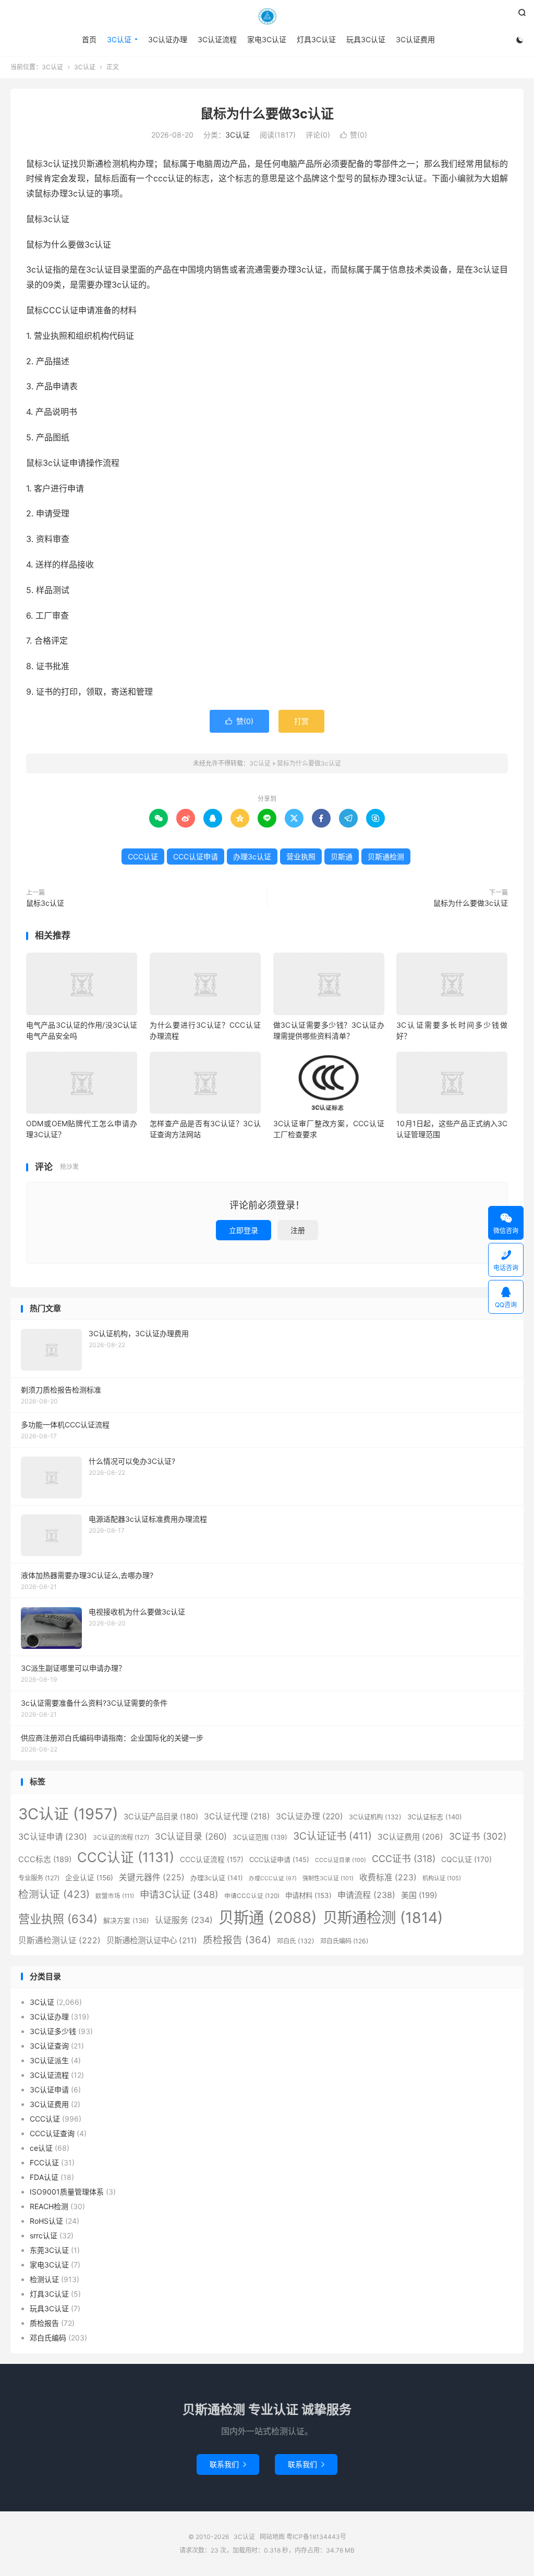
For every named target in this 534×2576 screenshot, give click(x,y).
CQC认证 (466, 1859)
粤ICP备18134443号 (316, 2537)
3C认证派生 (49, 2060)
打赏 (301, 721)
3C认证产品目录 (161, 1816)
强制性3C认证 (328, 1878)
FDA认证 (44, 2177)
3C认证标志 (435, 1817)
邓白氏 (296, 1941)
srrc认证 (44, 2235)
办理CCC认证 (273, 1878)
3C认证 (267, 16)
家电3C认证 (267, 39)
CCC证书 (404, 1859)
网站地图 (272, 2537)
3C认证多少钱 (53, 2031)
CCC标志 (45, 1859)
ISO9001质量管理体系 (67, 2192)
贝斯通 (342, 856)
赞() (354, 135)
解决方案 (126, 1921)
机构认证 (442, 1878)
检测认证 (54, 1894)
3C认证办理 (168, 39)
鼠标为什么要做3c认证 (267, 114)
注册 (298, 1230)
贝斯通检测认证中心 (152, 1940)
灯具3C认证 (316, 39)
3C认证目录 (191, 1837)
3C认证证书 (332, 1836)
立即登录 (244, 1230)
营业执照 (301, 856)
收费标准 (388, 1877)
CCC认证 (143, 856)
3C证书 (478, 1836)
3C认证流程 (217, 39)
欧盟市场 (115, 1896)
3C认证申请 (53, 1837)
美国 (419, 1895)
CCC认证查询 (52, 2133)
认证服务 (184, 1920)
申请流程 (366, 1895)
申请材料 (308, 1895)
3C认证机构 (375, 1817)
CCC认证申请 (196, 856)
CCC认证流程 (212, 1859)
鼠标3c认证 (45, 903)
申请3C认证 (179, 1894)
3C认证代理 (237, 1816)
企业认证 (89, 1878)
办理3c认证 (252, 856)
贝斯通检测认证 (59, 1940)
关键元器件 (152, 1877)
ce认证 (41, 2148)
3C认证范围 (260, 1837)
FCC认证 (44, 2162)
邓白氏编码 (344, 1941)
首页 (89, 39)
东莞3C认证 (49, 2250)
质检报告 (237, 1940)
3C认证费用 (415, 39)
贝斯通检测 (386, 856)
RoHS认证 (46, 2221)
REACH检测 (49, 2206)
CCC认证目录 (341, 1860)
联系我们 (228, 2464)
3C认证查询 (49, 2046)
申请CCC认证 (252, 1896)
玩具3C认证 (366, 39)
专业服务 (39, 1878)
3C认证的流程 (121, 1837)
